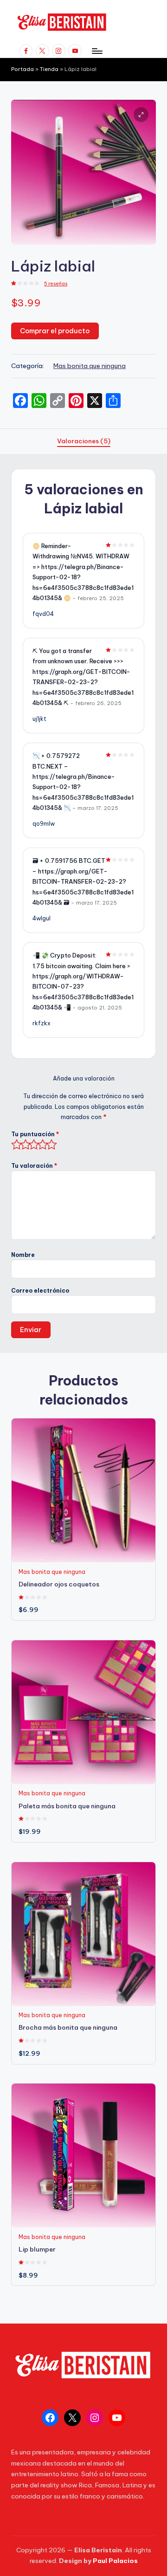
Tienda (49, 69)
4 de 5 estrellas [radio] (41, 1145)
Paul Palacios (115, 2561)
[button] (141, 115)
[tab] (84, 441)
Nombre (23, 1255)
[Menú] (96, 51)
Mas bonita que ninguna (90, 366)
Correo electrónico (40, 1291)
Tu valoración (34, 1166)
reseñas (56, 284)
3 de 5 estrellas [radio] (32, 1145)
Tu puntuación (35, 1134)
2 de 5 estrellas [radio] (23, 1145)
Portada (22, 69)
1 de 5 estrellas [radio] (15, 1145)
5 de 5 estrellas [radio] (49, 1145)
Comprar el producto (55, 331)
